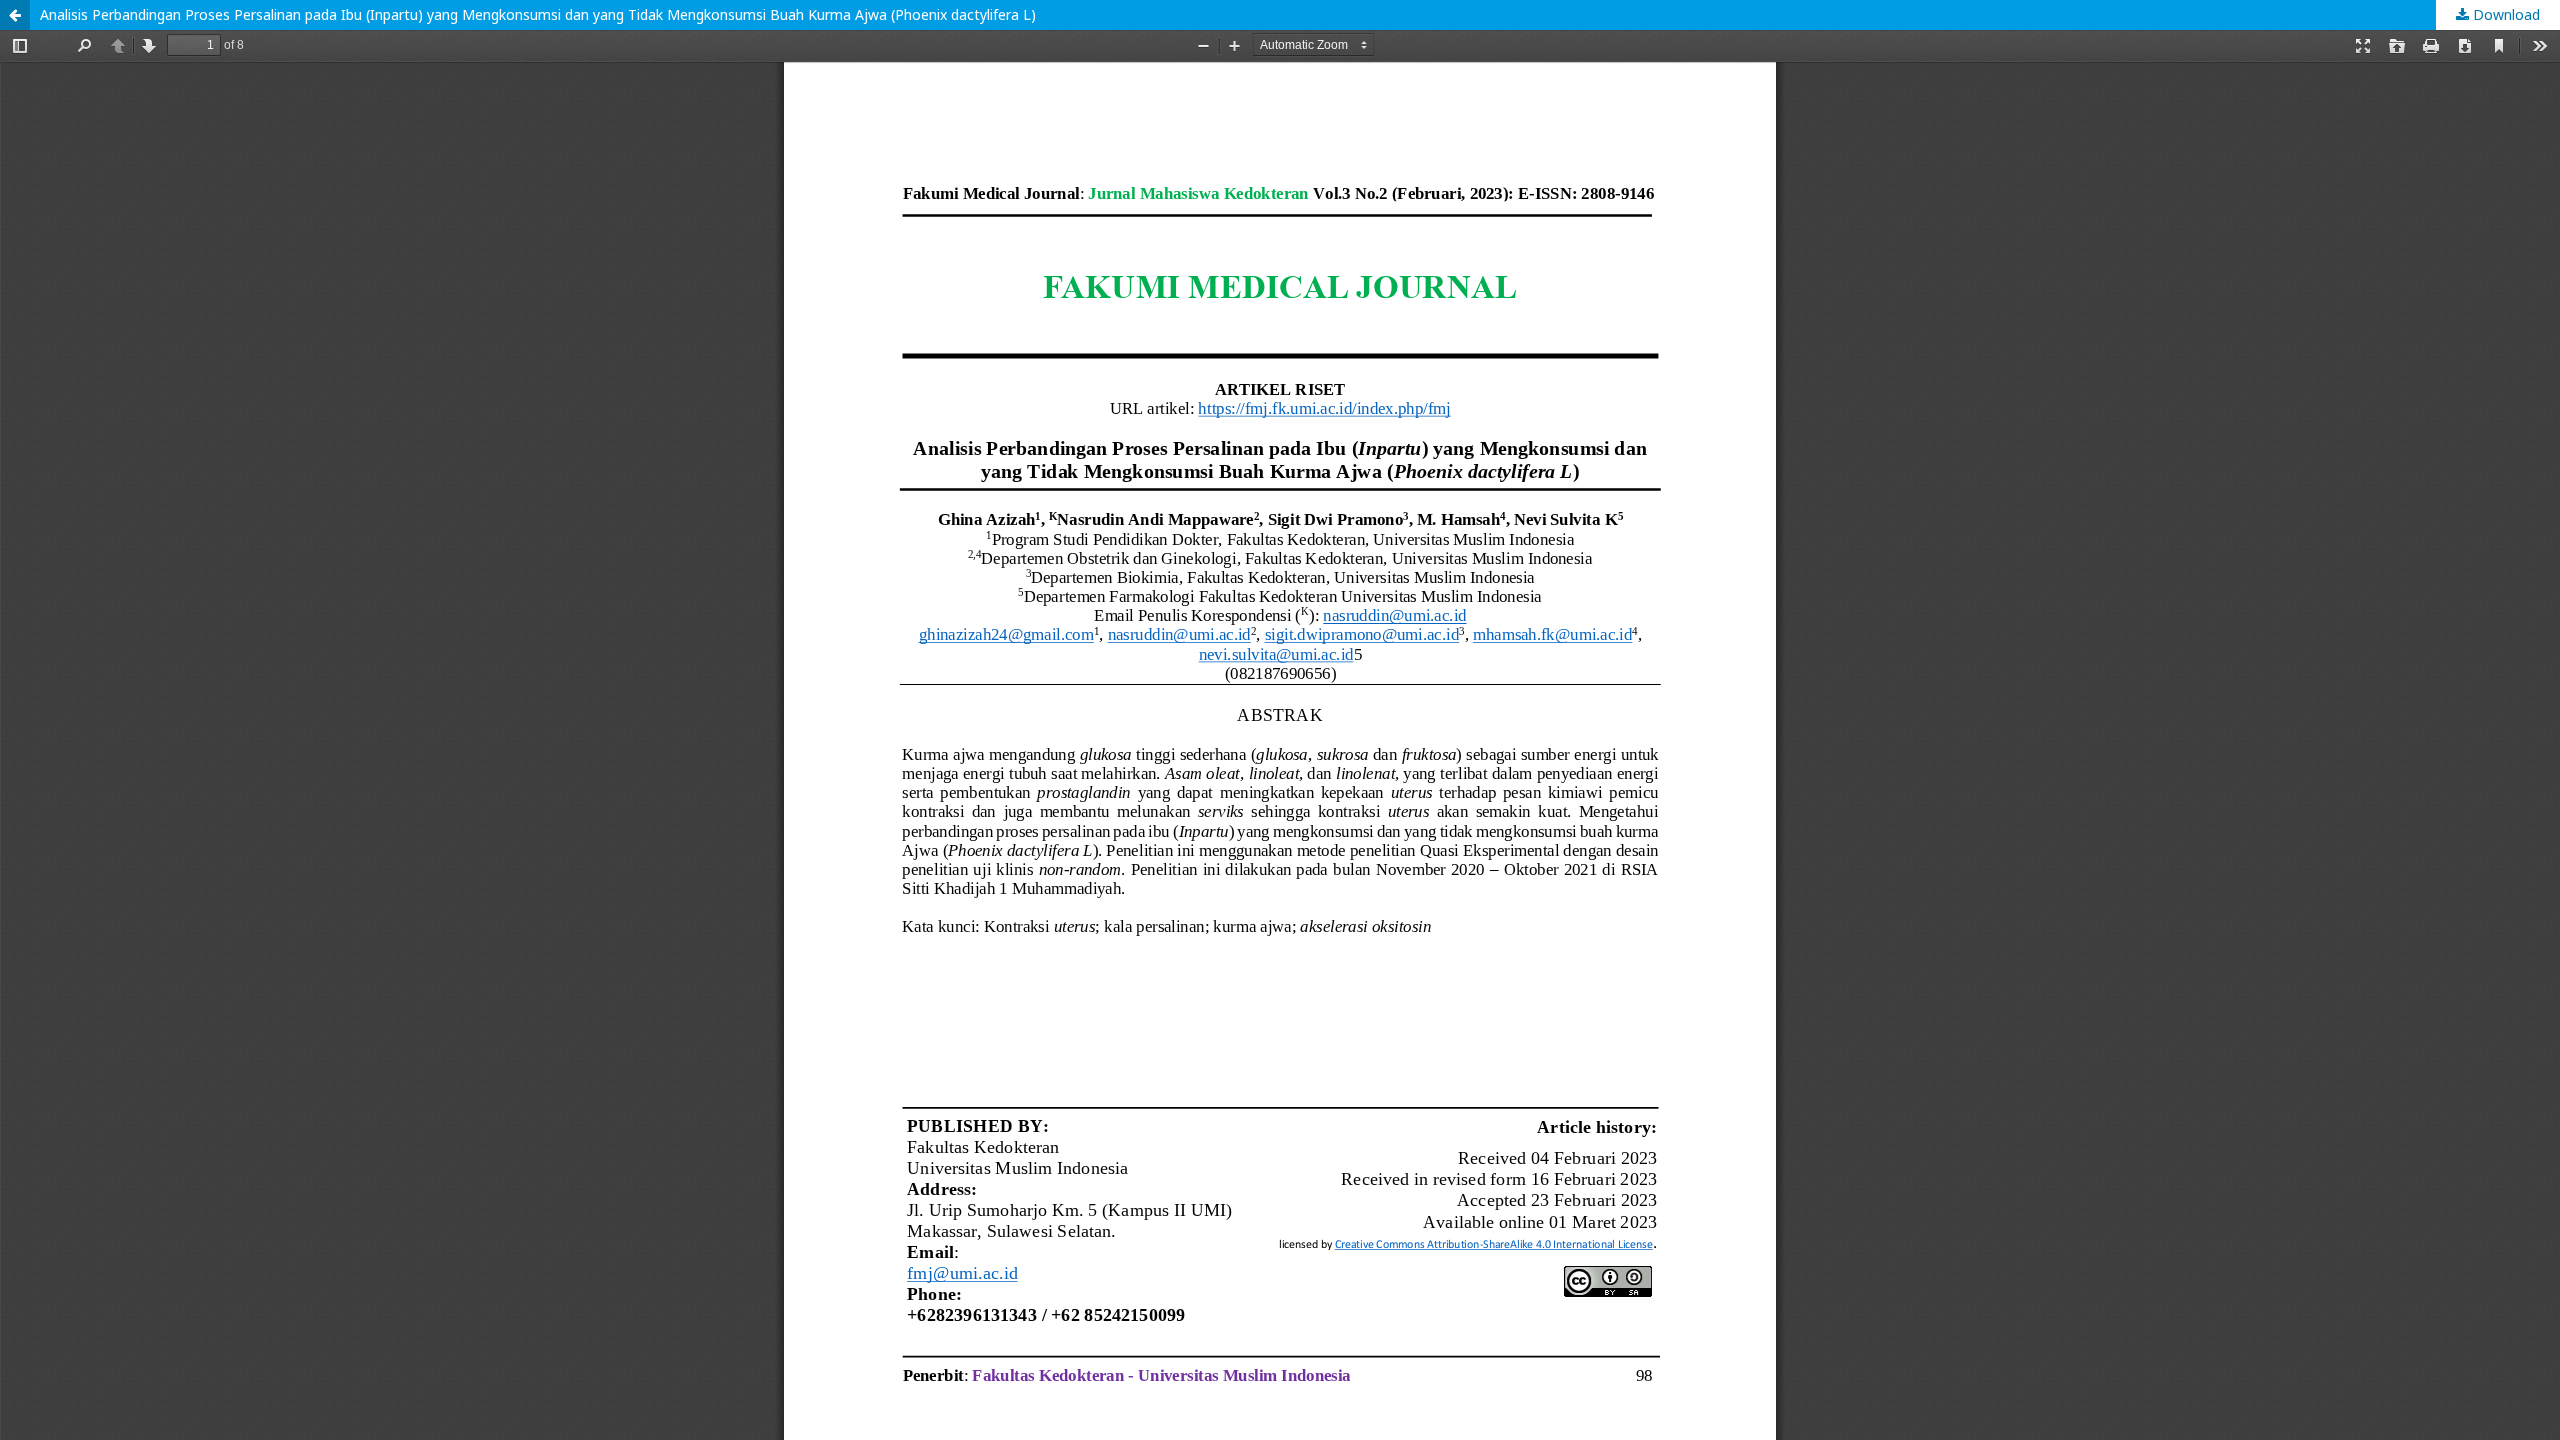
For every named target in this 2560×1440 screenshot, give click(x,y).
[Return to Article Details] (15, 15)
